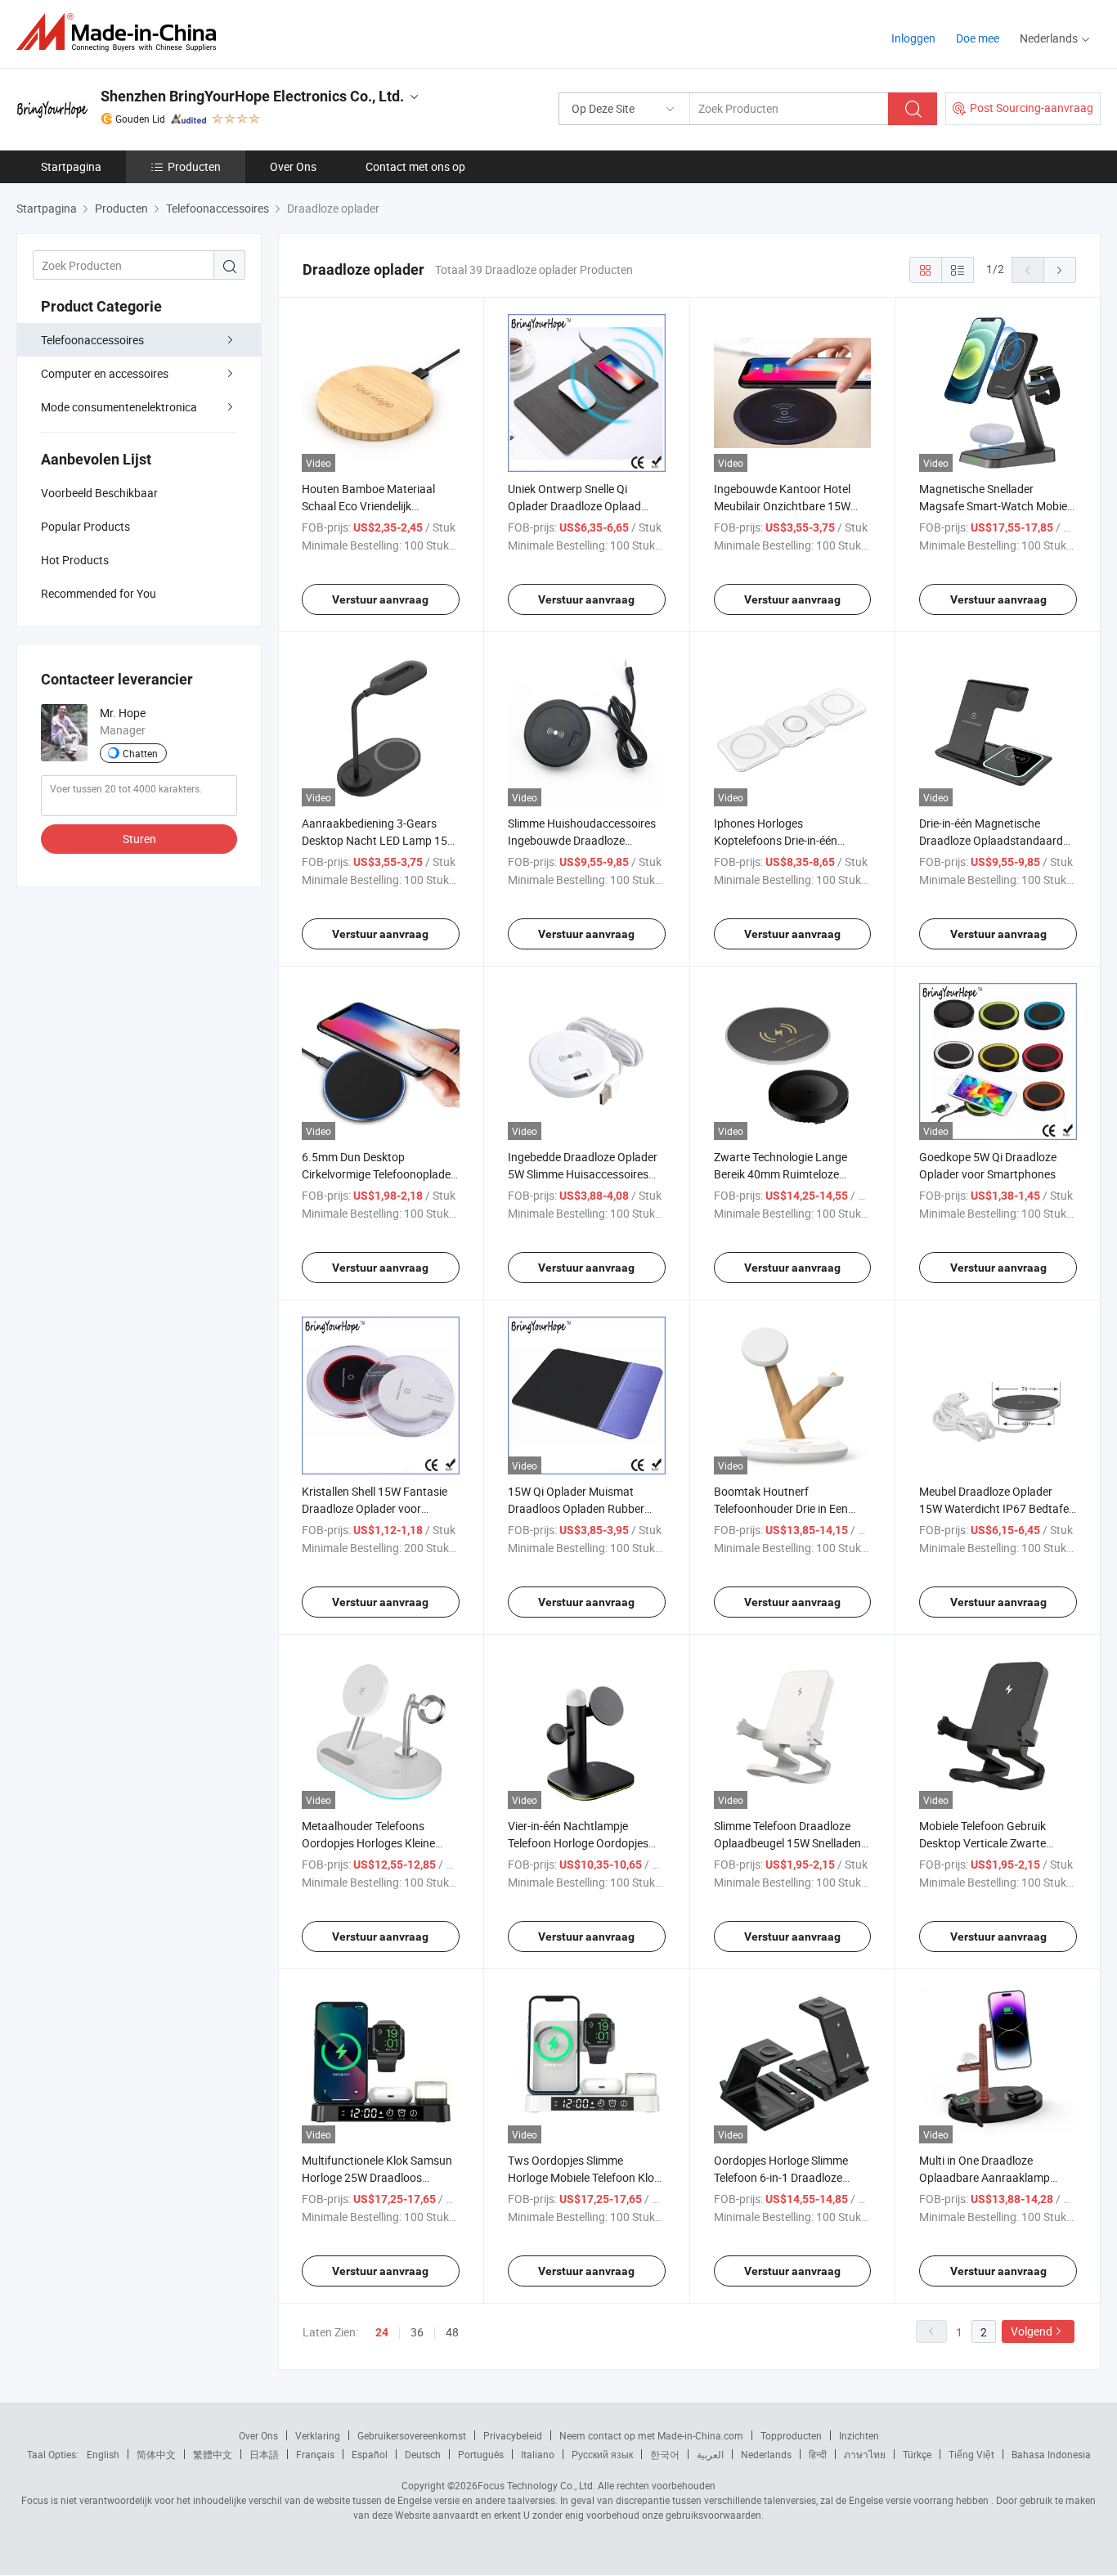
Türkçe (917, 2454)
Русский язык (602, 2454)
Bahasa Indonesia (1051, 2454)
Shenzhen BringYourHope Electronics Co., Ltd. (252, 96)
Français (315, 2454)
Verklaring (318, 2435)
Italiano (538, 2454)
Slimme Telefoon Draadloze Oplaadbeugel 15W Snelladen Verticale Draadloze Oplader (787, 1843)
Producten (194, 166)
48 (452, 2332)
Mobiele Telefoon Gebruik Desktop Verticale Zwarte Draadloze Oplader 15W (982, 1843)
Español (370, 2454)
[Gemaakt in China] (121, 32)
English (103, 2454)
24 (382, 2332)
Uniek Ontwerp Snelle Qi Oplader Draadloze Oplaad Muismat (574, 506)
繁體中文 (213, 2454)
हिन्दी (818, 2454)
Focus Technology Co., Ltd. (536, 2485)
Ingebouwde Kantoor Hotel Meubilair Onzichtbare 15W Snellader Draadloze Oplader (785, 506)
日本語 (264, 2454)
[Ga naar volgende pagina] (1060, 270)
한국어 (665, 2454)
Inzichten (859, 2435)
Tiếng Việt (971, 2454)
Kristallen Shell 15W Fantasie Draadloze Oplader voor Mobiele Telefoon (375, 1508)
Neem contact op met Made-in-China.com (651, 2435)
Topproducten (791, 2435)
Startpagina (71, 166)
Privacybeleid (513, 2435)
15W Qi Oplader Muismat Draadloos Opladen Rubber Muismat (576, 1508)
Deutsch (423, 2454)
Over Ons (293, 166)
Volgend (1032, 2331)
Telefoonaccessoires (92, 340)
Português (481, 2454)
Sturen (139, 839)
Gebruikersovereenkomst (412, 2435)
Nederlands (766, 2454)
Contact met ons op (415, 166)
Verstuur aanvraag (380, 599)
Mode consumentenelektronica (119, 407)
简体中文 (156, 2454)
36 (417, 2332)
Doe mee (978, 38)
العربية (710, 2454)
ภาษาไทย (865, 2454)
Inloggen (913, 38)
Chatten (140, 753)
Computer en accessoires (105, 373)
